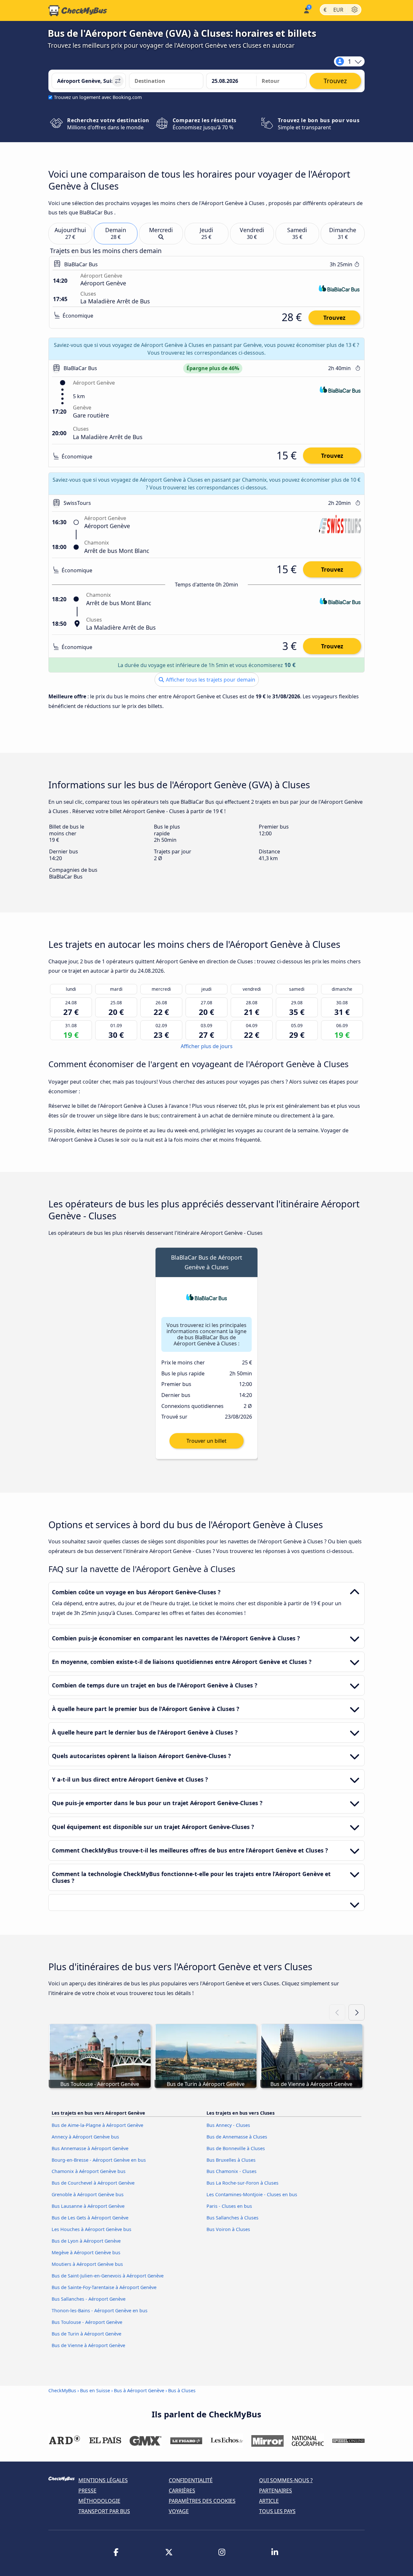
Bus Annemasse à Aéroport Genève (90, 2148)
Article (269, 2501)
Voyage (179, 2511)
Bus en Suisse (96, 2390)
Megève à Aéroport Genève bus (86, 2252)
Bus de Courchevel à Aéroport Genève (93, 2183)
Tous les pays (277, 2511)
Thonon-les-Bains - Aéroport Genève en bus (100, 2311)
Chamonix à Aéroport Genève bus (89, 2171)
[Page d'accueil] (78, 11)
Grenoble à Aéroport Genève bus (88, 2194)
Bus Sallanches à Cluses (232, 2218)
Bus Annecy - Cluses (228, 2125)
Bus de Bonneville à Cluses (236, 2148)
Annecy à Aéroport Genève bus (85, 2137)
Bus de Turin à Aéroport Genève (86, 2334)
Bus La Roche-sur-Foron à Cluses (242, 2183)
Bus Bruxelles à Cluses (231, 2160)
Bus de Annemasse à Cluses (237, 2137)
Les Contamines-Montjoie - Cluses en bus (252, 2194)
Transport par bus (104, 2511)
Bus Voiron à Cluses (228, 2229)
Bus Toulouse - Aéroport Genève (87, 2322)
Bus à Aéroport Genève (139, 2390)
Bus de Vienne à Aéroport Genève (88, 2345)
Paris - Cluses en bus (229, 2206)
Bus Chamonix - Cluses (232, 2171)
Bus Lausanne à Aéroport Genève (88, 2206)
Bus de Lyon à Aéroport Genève (86, 2241)
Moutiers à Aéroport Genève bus (87, 2264)
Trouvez (334, 318)
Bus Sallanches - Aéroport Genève (89, 2299)
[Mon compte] (306, 10)
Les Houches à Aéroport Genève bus (91, 2229)
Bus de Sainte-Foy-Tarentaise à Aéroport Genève (104, 2287)
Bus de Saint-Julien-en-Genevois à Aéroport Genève (108, 2276)
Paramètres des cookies (202, 2501)
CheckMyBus (62, 2390)
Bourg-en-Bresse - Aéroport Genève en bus (99, 2160)
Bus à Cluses (182, 2390)
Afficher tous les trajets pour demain (210, 680)
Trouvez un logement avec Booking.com (98, 97)
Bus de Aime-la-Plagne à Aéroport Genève (97, 2125)
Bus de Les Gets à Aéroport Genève (90, 2218)
